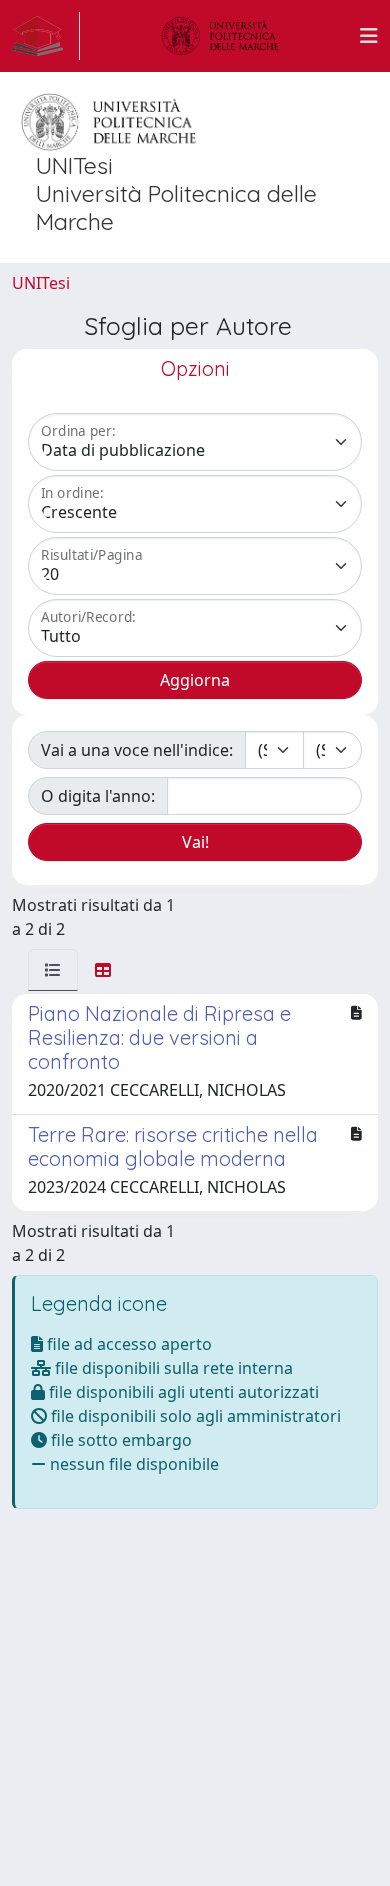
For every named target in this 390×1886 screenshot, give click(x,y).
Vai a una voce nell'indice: (137, 750)
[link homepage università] (220, 36)
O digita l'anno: (98, 796)
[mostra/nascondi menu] (369, 36)
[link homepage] (46, 36)
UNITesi (41, 283)
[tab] (53, 970)
